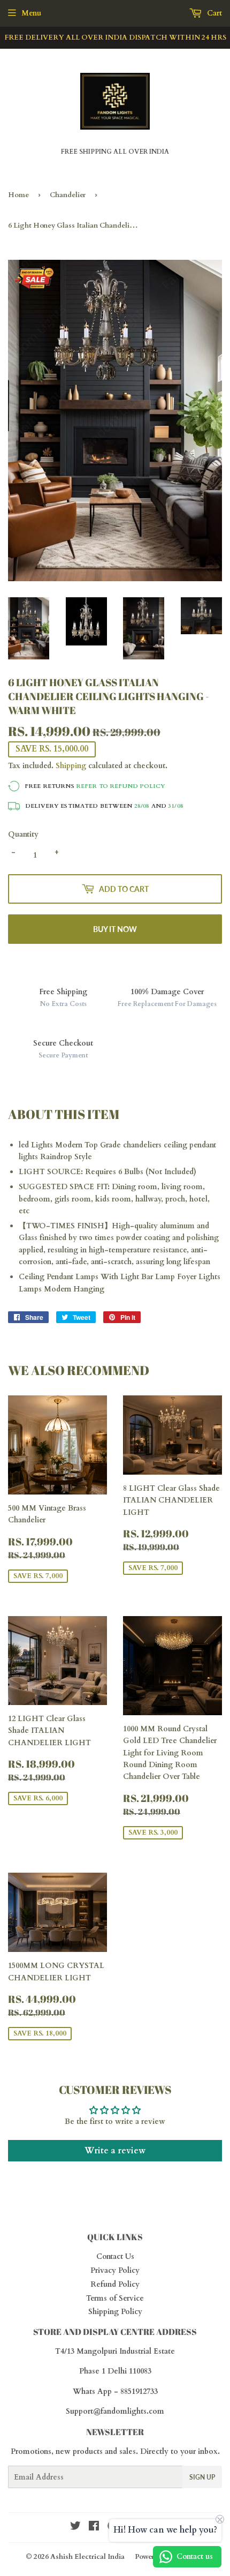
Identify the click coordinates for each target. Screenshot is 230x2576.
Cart (213, 13)
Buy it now (115, 929)
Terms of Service (115, 2298)
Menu (31, 13)
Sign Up (202, 2477)
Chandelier (68, 195)
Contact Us (115, 2256)
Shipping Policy (115, 2312)
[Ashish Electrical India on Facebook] (94, 2528)
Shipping (71, 766)
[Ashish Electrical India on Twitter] (75, 2528)
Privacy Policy (115, 2270)
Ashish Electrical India (87, 2557)
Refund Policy (115, 2284)
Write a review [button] (115, 2151)
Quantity (23, 834)
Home (18, 195)
